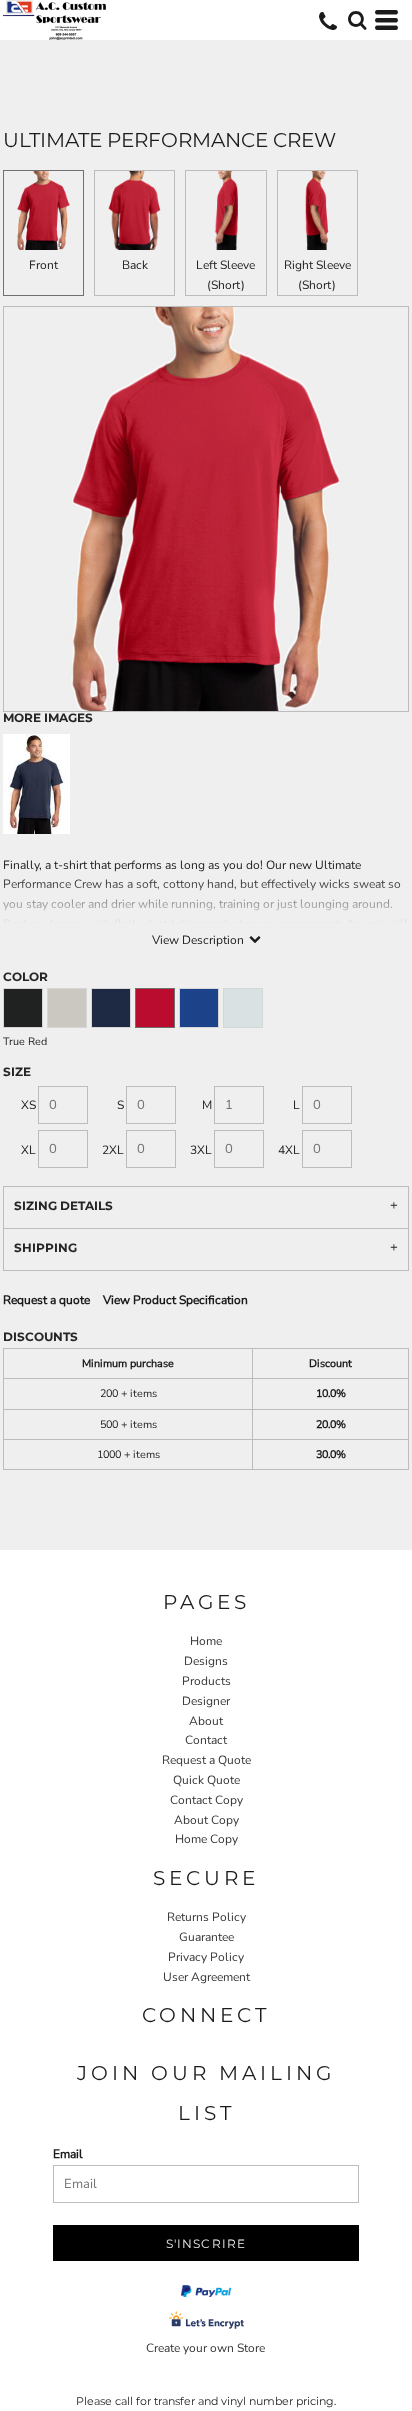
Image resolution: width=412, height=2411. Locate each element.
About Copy (206, 1820)
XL (28, 1150)
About (206, 1721)
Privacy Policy (206, 1957)
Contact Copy (206, 1800)
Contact (206, 1740)
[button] (357, 20)
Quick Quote (206, 1780)
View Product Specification (175, 1300)
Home (206, 1641)
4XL (289, 1150)
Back (135, 265)
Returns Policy (206, 1917)
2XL (113, 1150)
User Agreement (206, 1977)
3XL (201, 1150)
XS (28, 1105)
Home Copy (206, 1839)
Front (43, 265)
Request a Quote (206, 1760)
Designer (206, 1701)
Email (68, 2154)
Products (206, 1681)
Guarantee (206, 1937)
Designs (206, 1661)
